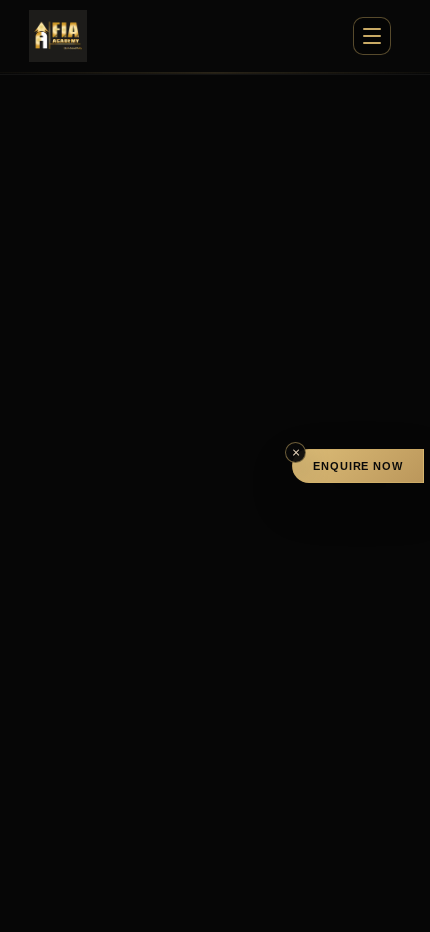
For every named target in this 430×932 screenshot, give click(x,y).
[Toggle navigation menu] (372, 36)
